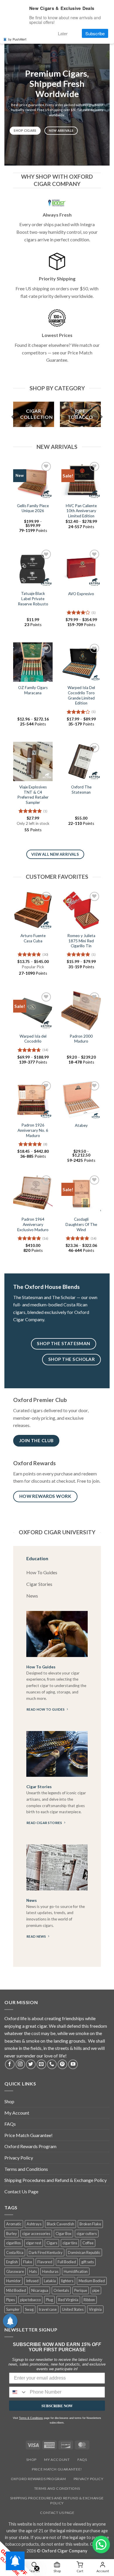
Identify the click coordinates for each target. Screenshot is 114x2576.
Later (63, 33)
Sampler (13, 2309)
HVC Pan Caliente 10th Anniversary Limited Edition (81, 511)
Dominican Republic (84, 2252)
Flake (28, 2262)
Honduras (50, 2271)
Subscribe (95, 33)
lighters (67, 2281)
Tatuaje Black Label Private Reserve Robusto (33, 599)
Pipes (11, 2300)
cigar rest (34, 2243)
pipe (96, 2290)
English (12, 2262)
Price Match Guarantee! (28, 2135)
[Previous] (13, 417)
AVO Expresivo (81, 594)
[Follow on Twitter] (31, 2064)
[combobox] (18, 2392)
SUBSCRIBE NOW (57, 2406)
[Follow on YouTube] (73, 2064)
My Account (17, 2113)
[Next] (101, 417)
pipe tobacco (30, 2300)
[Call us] (52, 2064)
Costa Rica (15, 2252)
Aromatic (14, 2224)
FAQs (10, 2124)
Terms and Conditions (26, 2169)
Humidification (76, 2271)
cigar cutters (87, 2234)
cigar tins (70, 2243)
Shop (9, 2101)
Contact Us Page (21, 2191)
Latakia (50, 2281)
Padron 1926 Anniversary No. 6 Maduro (33, 1130)
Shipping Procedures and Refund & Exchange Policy (56, 2180)
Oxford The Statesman (81, 790)
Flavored (45, 2262)
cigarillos (13, 2243)
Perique (81, 2290)
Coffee (88, 2243)
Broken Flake (90, 2224)
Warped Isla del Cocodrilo (33, 1039)
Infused (32, 2281)
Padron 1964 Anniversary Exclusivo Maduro (33, 1224)
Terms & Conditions (31, 2418)
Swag (29, 2309)
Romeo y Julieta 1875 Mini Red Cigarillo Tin (81, 941)
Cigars (52, 2243)
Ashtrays (34, 2224)
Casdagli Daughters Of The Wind (81, 1224)
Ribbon (89, 2300)
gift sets (88, 2262)
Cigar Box (63, 2234)
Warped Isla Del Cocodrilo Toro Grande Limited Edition (81, 695)
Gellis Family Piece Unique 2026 (33, 508)
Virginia (95, 2309)
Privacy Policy (19, 2158)
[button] (101, 2545)
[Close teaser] (37, 2568)
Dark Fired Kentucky (46, 2252)
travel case (48, 2309)
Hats (33, 2271)
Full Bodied (67, 2262)
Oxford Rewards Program (30, 2146)
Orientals (61, 2290)
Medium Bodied (92, 2281)
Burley (12, 2234)
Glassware (15, 2271)
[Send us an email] (41, 2064)
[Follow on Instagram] (20, 2064)
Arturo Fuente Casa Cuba (33, 938)
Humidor (13, 2281)
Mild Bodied (16, 2290)
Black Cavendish (61, 2224)
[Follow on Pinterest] (62, 2064)
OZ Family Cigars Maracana (33, 690)
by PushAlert (17, 39)
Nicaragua (40, 2290)
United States (73, 2309)
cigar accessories (36, 2234)
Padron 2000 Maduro (81, 1039)
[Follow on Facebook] (10, 2064)
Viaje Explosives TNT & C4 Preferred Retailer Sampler (33, 795)
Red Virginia (68, 2300)
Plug (49, 2300)
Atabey (81, 1125)
